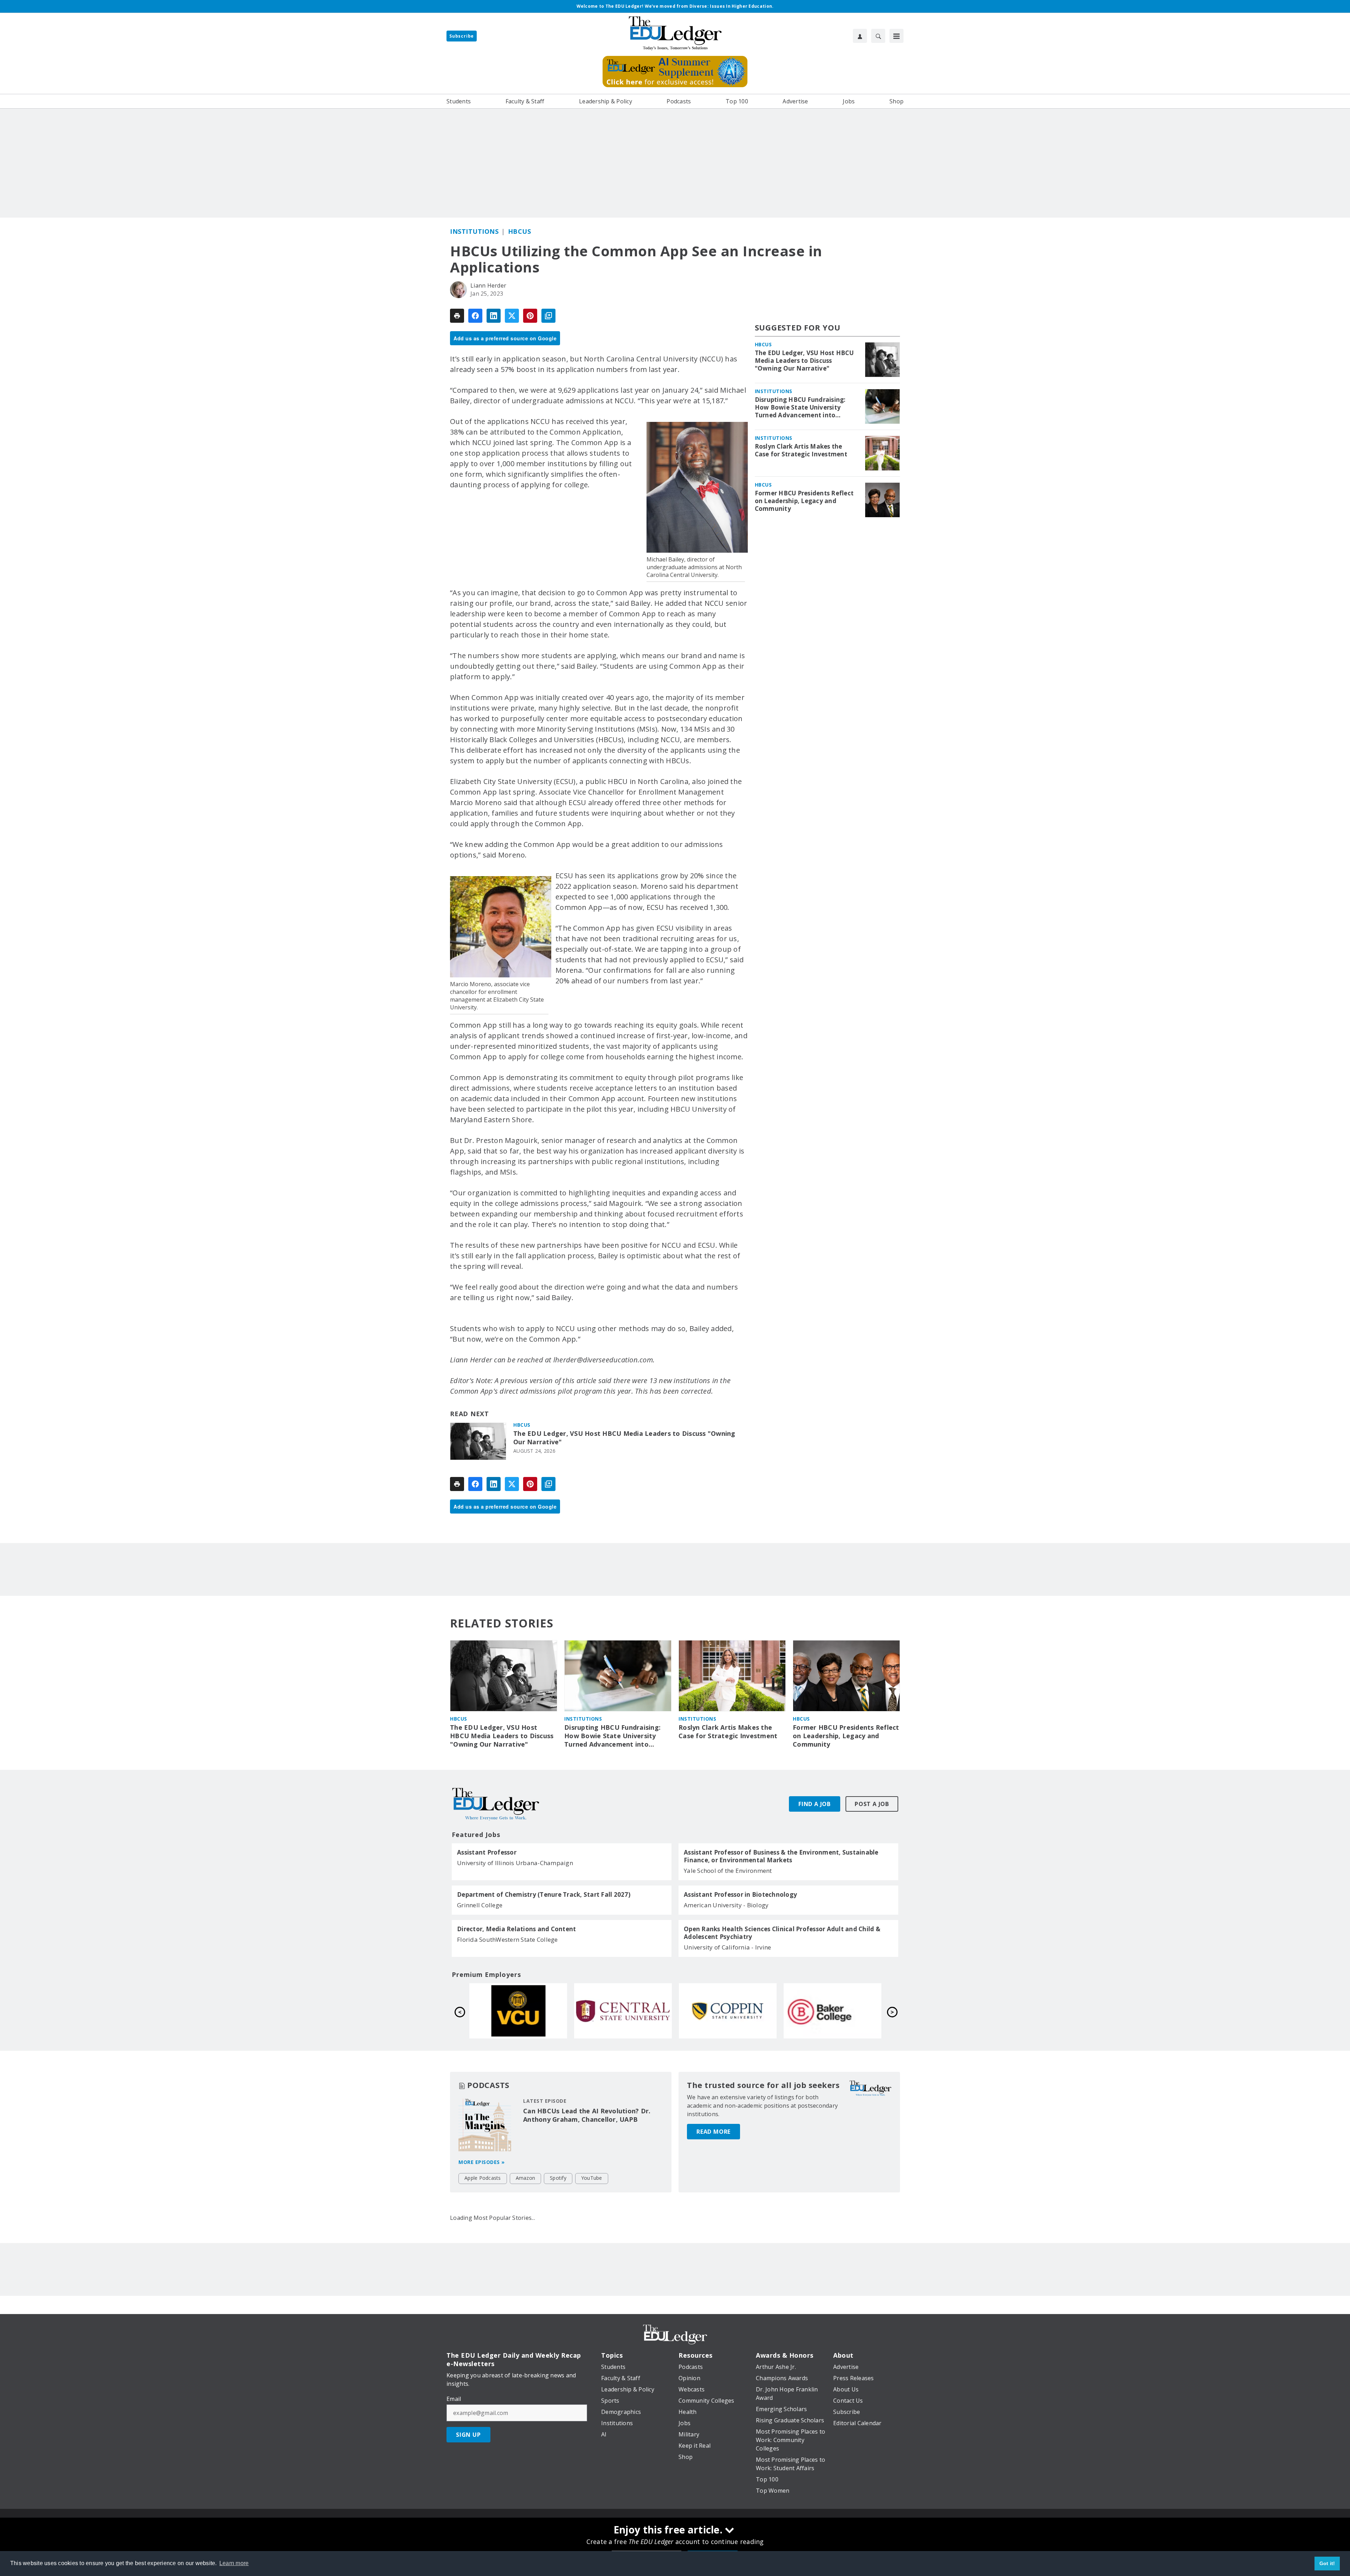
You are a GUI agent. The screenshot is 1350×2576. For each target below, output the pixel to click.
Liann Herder (488, 285)
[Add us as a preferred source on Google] (548, 316)
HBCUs (520, 231)
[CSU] (728, 2011)
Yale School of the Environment (728, 1871)
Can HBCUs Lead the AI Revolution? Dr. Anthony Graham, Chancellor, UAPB (587, 2115)
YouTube (592, 2178)
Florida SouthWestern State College (507, 1939)
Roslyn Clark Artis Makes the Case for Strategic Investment (801, 450)
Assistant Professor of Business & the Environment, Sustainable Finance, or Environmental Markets (781, 1856)
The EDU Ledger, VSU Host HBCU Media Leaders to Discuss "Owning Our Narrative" (624, 1438)
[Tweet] (512, 316)
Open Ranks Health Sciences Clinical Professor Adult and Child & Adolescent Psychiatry (782, 1933)
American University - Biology (726, 1905)
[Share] (475, 316)
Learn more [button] (234, 2563)
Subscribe (462, 36)
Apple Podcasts (483, 2178)
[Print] (457, 316)
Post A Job (872, 1804)
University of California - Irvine (727, 1947)
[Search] (878, 36)
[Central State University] (623, 2011)
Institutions (474, 231)
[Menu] (896, 36)
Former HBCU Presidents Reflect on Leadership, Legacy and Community (804, 501)
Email (454, 2399)
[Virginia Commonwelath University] (518, 2011)
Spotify (558, 2178)
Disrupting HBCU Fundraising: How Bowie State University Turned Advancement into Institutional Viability (800, 407)
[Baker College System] (832, 2011)
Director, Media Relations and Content (516, 1929)
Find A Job (815, 1804)
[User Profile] (860, 36)
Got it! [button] (1327, 2563)
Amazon (526, 2178)
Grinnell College (480, 1905)
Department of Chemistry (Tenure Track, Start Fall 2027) (544, 1895)
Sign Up (468, 2435)
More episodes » (482, 2162)
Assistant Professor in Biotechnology (740, 1895)
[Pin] (530, 316)
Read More (713, 2132)
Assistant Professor (487, 1852)
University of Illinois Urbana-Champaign (515, 1863)
